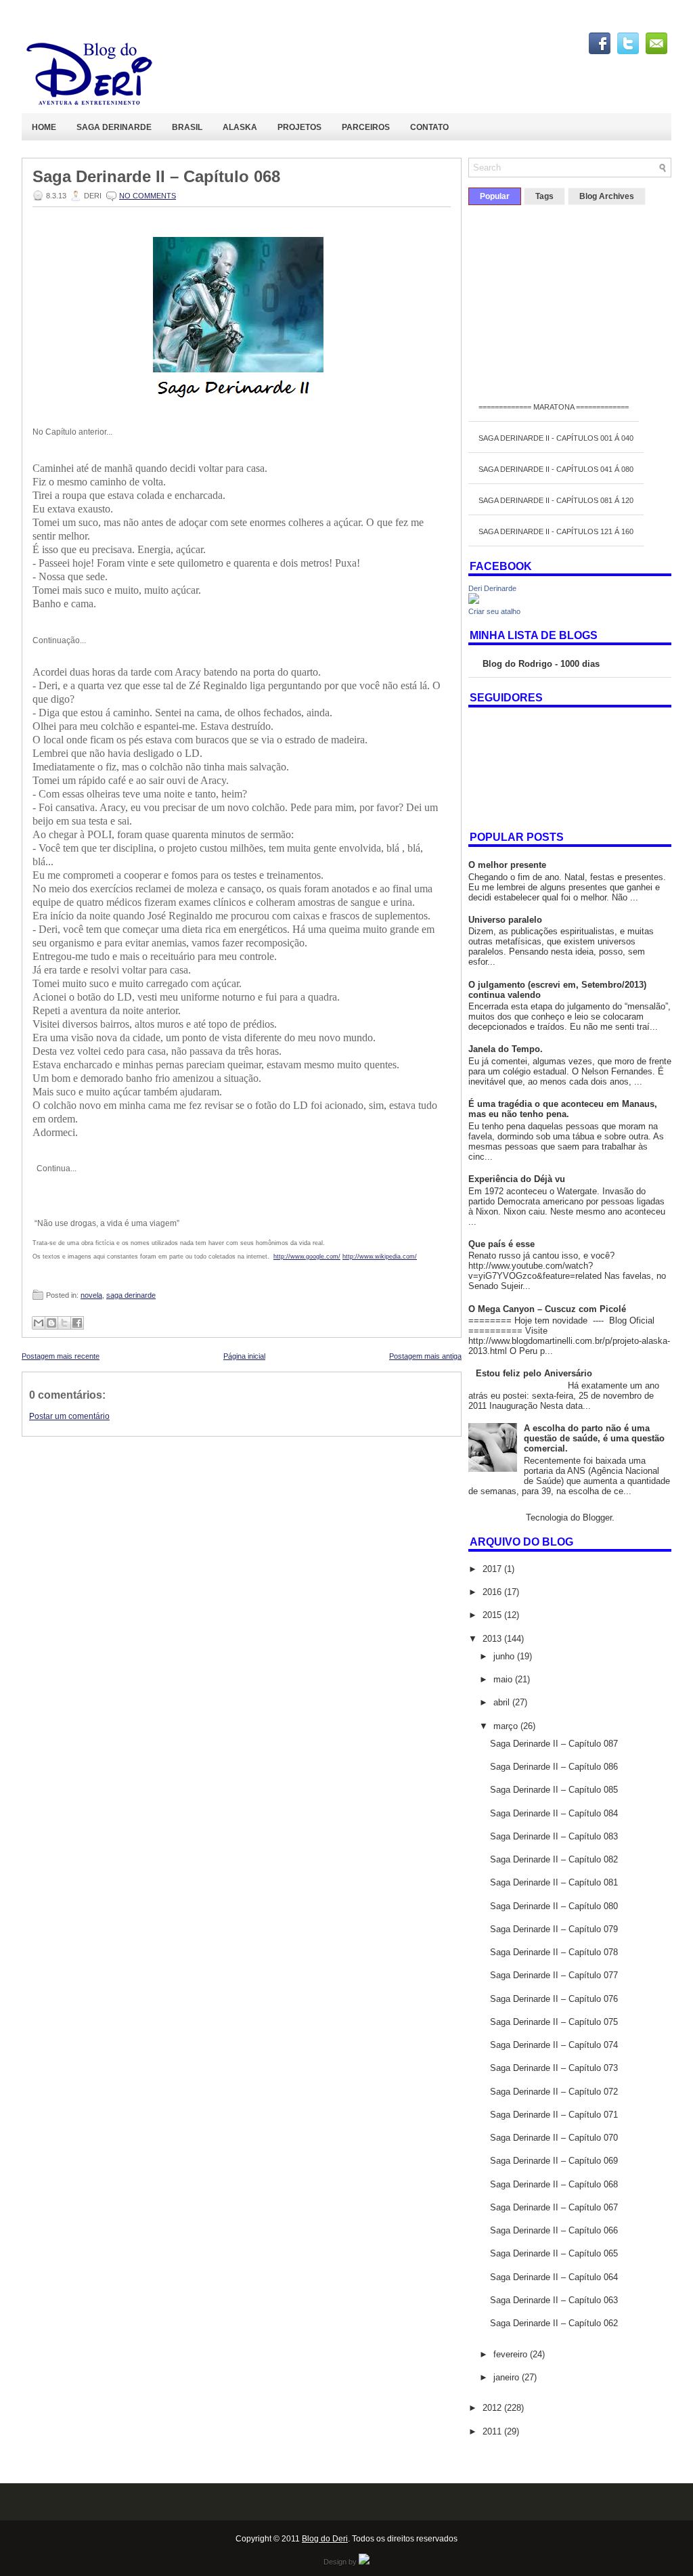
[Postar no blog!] (51, 1323)
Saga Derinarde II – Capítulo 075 (554, 2022)
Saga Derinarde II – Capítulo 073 (554, 2068)
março (507, 1726)
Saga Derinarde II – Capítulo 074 (554, 2045)
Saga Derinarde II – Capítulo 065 (554, 2253)
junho (505, 1656)
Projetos (299, 127)
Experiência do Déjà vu (517, 1179)
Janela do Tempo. (506, 1049)
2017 (493, 1569)
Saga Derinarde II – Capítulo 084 (554, 1813)
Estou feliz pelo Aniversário (534, 1373)
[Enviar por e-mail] (39, 1323)
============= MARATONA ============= (554, 407)
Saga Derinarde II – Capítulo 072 (554, 2092)
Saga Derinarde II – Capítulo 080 (554, 1906)
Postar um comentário (69, 1416)
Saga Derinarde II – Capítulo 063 (554, 2300)
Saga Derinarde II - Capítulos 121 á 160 (556, 531)
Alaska (240, 127)
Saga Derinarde (114, 127)
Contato (429, 127)
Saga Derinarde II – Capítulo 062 (554, 2323)
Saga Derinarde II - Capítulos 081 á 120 (556, 500)
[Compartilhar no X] (64, 1323)
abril (503, 1702)
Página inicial (244, 1356)
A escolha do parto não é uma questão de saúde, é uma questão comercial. (594, 1438)
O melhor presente (507, 865)
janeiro (508, 2377)
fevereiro (512, 2354)
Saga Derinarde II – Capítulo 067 (554, 2207)
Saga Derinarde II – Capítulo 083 (554, 1836)
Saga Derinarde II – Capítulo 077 (554, 1975)
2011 (493, 2431)
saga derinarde (131, 1295)
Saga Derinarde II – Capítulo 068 (156, 177)
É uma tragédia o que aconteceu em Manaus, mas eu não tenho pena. (563, 1109)
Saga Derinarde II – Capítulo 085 (554, 1790)
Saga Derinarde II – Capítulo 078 (554, 1952)
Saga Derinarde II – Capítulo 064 (554, 2277)
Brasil (187, 127)
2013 (493, 1639)
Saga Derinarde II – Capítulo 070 (554, 2138)
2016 (493, 1592)
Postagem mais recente (61, 1356)
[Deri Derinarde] (474, 601)
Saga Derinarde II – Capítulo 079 (554, 1929)
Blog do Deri (325, 2539)
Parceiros (366, 127)
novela (91, 1295)
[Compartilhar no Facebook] (77, 1323)
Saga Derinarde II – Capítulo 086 (554, 1767)
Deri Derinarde (492, 588)
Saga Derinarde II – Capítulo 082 (554, 1859)
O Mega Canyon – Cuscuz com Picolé (547, 1309)
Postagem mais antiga (425, 1356)
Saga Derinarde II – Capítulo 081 (554, 1882)
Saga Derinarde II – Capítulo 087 (554, 1744)
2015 (493, 1615)
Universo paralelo (505, 920)
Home (44, 127)
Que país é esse (501, 1244)
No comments (148, 196)
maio (504, 1679)
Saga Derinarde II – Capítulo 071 (554, 2115)
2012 (493, 2408)
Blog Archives (607, 196)
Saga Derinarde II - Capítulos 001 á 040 (556, 438)
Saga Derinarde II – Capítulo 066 (554, 2230)
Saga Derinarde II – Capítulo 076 (554, 1999)
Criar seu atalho (494, 611)
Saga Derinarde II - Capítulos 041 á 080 (556, 469)
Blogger (597, 1518)
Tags (544, 196)
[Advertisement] (242, 1531)
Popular (495, 196)
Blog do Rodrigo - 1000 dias (541, 664)
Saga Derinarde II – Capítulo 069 (554, 2161)
